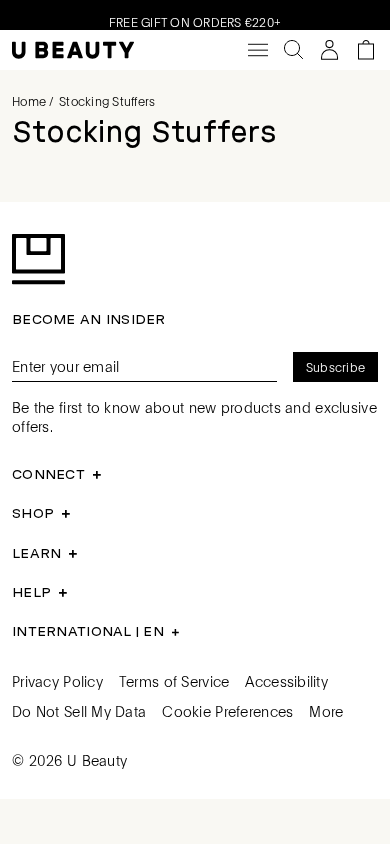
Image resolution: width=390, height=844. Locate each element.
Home (29, 101)
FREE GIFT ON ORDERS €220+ (195, 20)
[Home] (73, 50)
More (326, 711)
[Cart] (366, 50)
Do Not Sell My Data (79, 711)
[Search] (294, 50)
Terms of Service (174, 681)
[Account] (330, 50)
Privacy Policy (57, 681)
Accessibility (286, 681)
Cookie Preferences (227, 711)
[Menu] (258, 50)
